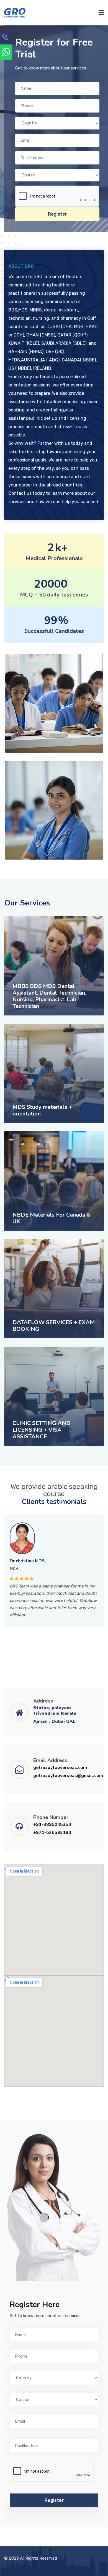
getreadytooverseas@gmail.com (68, 1776)
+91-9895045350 (52, 1825)
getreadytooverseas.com (60, 1768)
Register (57, 214)
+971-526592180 (52, 1833)
